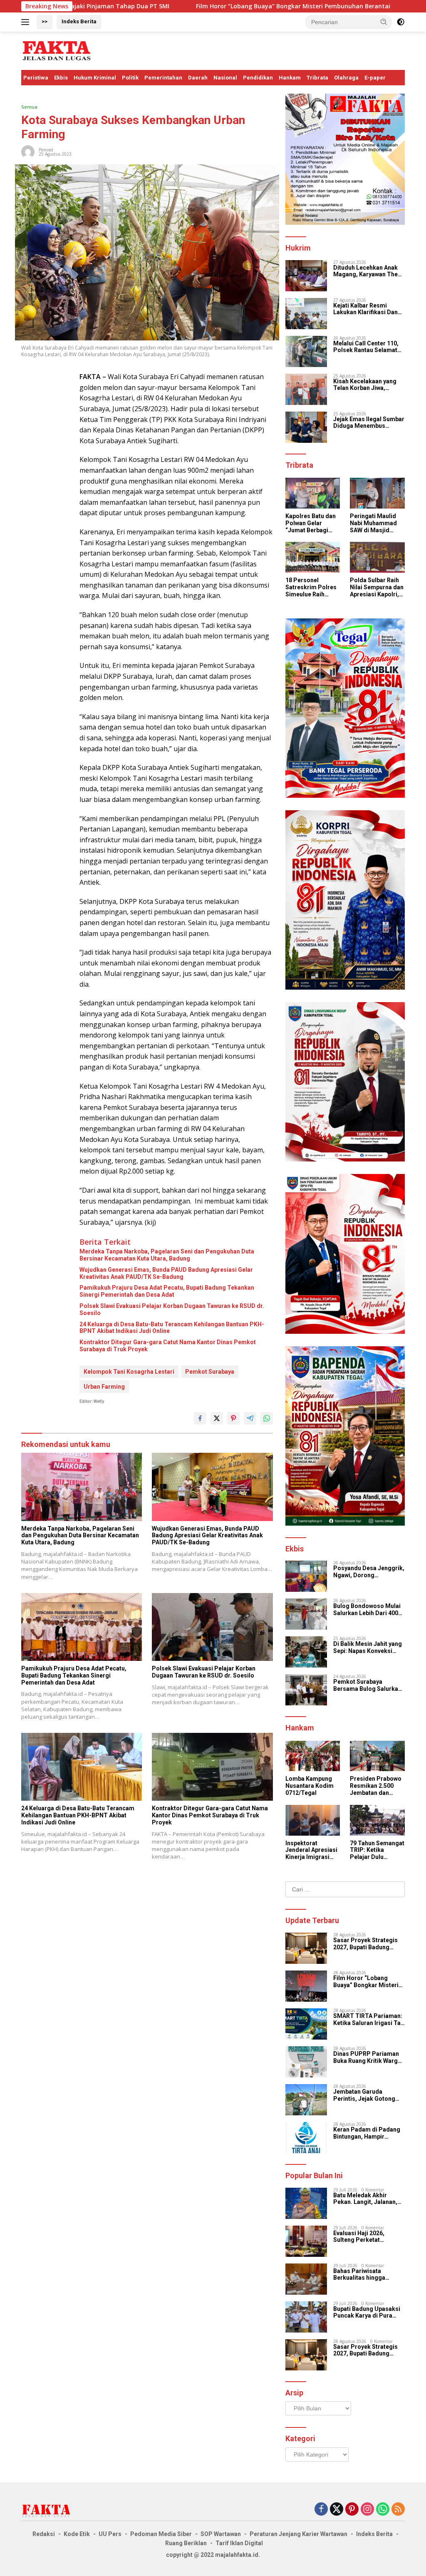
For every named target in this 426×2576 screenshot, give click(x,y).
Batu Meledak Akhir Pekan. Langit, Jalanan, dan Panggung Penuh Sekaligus (365, 2199)
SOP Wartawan (221, 2534)
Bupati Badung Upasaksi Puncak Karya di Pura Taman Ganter (367, 2313)
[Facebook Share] (200, 1418)
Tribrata (317, 78)
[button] (384, 22)
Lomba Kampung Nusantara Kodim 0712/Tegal (310, 1786)
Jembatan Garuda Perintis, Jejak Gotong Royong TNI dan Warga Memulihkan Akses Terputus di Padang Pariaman (365, 2095)
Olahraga (346, 78)
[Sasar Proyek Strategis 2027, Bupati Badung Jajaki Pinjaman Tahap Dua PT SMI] (306, 1948)
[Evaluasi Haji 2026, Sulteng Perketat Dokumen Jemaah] (306, 2241)
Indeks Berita (79, 21)
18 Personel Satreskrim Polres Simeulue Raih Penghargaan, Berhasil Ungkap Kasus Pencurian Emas (311, 587)
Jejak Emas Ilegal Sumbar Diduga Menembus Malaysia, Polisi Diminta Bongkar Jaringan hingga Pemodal (369, 423)
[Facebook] (321, 2510)
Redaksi (44, 2534)
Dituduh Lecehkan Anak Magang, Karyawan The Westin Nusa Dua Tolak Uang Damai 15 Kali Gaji (366, 271)
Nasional (225, 78)
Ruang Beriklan (186, 2543)
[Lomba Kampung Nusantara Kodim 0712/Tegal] (313, 1756)
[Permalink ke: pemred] (28, 151)
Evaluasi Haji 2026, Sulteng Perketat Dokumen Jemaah (359, 2237)
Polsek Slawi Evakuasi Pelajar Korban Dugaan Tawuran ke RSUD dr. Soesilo (172, 1309)
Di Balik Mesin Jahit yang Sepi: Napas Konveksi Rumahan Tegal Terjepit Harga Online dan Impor (368, 1648)
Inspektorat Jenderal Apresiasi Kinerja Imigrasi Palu (311, 1850)
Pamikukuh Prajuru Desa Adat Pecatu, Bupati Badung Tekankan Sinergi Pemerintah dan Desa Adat (167, 1291)
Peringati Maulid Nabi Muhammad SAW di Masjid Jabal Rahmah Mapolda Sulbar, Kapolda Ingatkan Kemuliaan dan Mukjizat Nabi (374, 523)
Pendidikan (258, 78)
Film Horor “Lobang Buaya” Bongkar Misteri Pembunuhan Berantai (198, 6)
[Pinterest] (352, 2510)
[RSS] (398, 2510)
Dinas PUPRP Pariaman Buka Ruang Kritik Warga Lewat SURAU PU (367, 2057)
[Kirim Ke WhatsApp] (267, 1418)
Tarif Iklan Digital (239, 2543)
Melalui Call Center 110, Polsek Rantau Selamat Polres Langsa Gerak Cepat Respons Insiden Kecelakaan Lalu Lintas (366, 347)
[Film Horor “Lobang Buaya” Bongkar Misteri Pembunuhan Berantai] (306, 1986)
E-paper (375, 78)
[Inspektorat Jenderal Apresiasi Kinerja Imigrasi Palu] (313, 1820)
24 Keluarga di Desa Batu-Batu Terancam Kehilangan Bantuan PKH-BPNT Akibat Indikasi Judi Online (172, 1328)
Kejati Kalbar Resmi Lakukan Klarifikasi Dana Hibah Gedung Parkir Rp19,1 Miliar (367, 309)
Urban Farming (104, 1387)
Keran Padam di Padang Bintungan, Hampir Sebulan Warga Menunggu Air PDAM (367, 2133)
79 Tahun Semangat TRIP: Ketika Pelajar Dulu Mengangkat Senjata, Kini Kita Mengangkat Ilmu (377, 1850)
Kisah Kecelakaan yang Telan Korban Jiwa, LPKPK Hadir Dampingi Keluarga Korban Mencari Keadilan (368, 385)
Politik (130, 78)
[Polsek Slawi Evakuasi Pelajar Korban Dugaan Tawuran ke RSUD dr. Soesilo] (212, 1627)
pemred (46, 150)
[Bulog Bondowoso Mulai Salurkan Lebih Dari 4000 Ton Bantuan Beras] (306, 1614)
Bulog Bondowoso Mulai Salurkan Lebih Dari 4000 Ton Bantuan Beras (367, 1610)
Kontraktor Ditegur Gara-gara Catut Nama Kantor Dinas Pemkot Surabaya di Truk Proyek (168, 1346)
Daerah (198, 78)
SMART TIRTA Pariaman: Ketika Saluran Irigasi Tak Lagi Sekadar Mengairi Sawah (369, 2020)
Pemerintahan (163, 78)
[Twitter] (337, 2510)
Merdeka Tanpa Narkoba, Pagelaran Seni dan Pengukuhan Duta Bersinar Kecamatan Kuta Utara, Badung (167, 1255)
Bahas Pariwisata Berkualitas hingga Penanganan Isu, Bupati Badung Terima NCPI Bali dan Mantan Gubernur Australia (368, 2275)
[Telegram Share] (250, 1418)
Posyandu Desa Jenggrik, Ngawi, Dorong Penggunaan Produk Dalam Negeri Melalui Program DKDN (369, 1572)
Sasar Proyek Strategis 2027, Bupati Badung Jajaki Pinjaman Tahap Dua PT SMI (365, 1944)
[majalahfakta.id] (57, 50)
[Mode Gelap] (401, 22)
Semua (29, 107)
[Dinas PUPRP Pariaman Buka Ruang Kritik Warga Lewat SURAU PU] (306, 2062)
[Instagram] (367, 2510)
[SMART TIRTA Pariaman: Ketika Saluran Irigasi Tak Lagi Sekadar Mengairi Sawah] (306, 2024)
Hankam (290, 78)
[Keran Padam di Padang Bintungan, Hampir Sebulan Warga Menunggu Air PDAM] (306, 2138)
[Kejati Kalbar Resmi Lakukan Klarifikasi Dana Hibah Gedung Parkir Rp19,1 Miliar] (306, 314)
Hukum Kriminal (95, 78)
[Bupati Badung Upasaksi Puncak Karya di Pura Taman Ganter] (306, 2317)
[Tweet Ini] (217, 1418)
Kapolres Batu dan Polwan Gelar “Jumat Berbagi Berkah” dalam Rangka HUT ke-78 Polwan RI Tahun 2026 (311, 523)
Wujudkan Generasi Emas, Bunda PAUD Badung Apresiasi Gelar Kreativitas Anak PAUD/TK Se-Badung (166, 1273)
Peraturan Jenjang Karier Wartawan (298, 2534)
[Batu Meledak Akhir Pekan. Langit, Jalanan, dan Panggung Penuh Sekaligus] (306, 2203)
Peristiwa (36, 78)
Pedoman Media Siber (161, 2534)
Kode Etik (77, 2534)
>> (45, 21)
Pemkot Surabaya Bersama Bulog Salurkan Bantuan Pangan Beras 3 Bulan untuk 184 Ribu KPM (369, 1685)
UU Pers (110, 2534)
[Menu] (27, 22)
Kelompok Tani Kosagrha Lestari (129, 1372)
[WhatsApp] (383, 2510)
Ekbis (61, 78)
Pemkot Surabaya (210, 1372)
